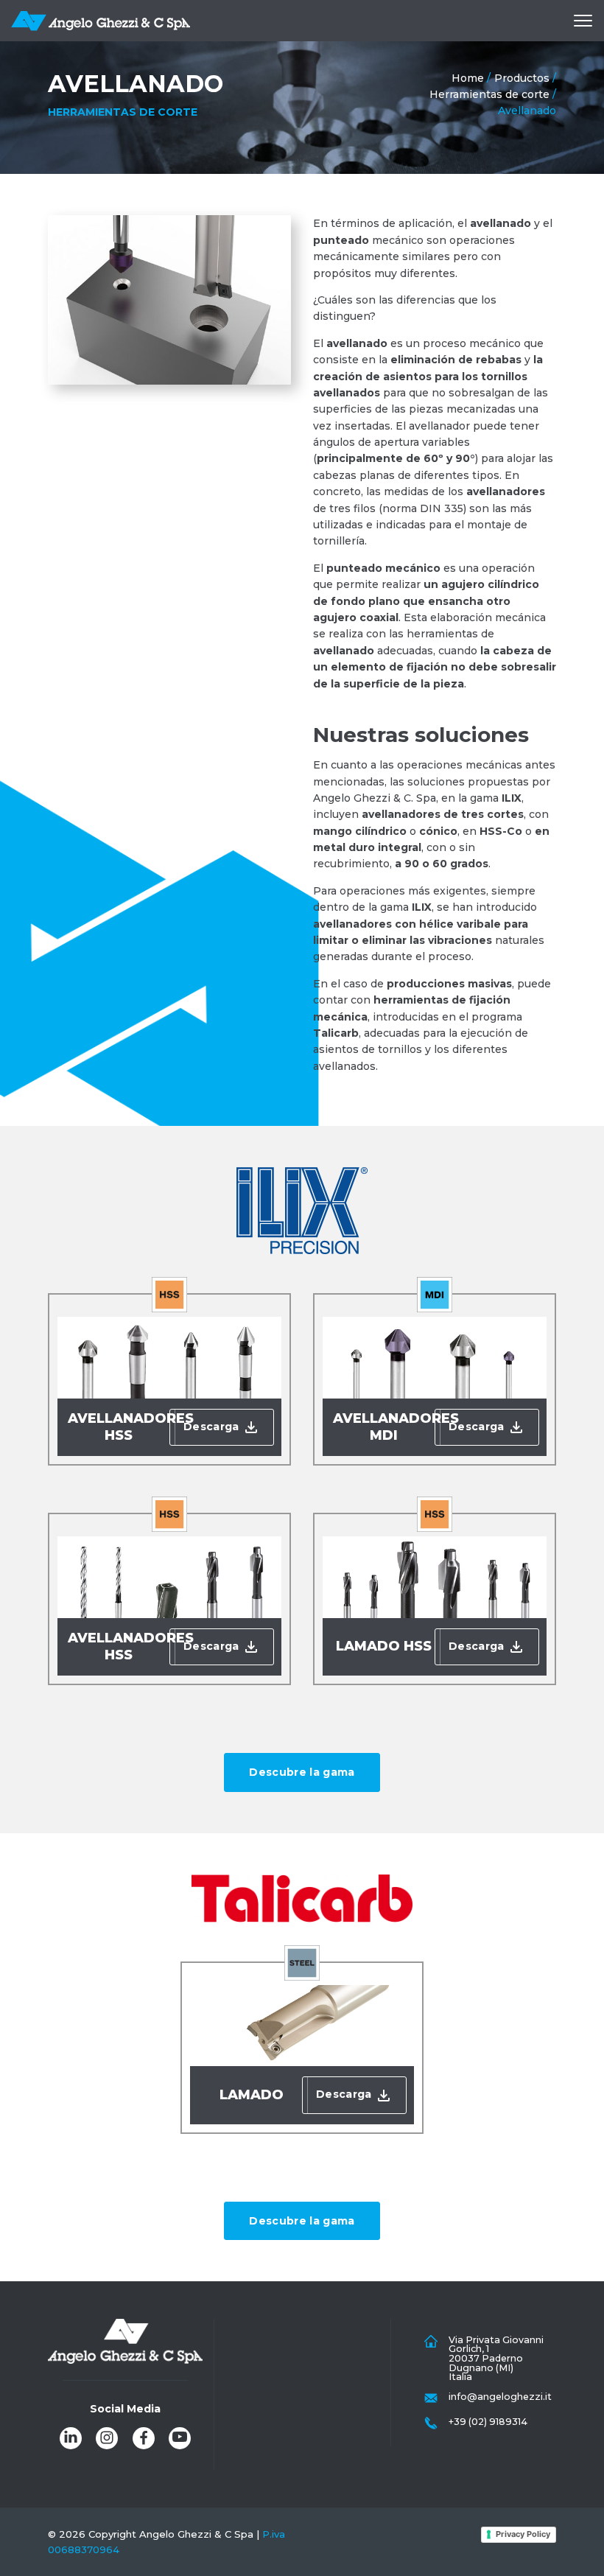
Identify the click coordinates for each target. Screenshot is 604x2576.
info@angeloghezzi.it (500, 2397)
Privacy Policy (523, 2534)
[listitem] (71, 2438)
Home (468, 78)
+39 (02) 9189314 (488, 2422)
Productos (522, 78)
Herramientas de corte (489, 94)
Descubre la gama (302, 1772)
